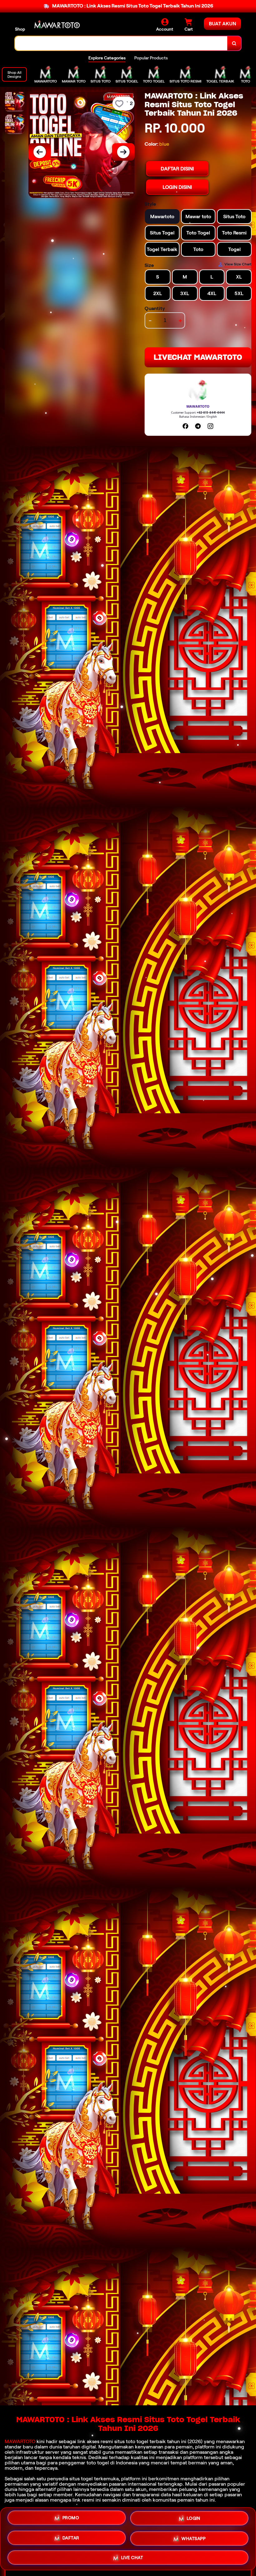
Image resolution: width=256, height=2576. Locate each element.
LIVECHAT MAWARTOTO (198, 357)
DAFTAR (71, 2539)
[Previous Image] (40, 152)
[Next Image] (123, 152)
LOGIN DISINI (177, 187)
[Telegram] (198, 426)
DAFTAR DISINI (177, 169)
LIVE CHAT (132, 2557)
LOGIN (194, 2520)
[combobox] (121, 43)
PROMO (71, 2519)
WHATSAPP (193, 2538)
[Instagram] (210, 426)
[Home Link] (57, 25)
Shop (20, 29)
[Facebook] (185, 426)
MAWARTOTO (20, 2441)
